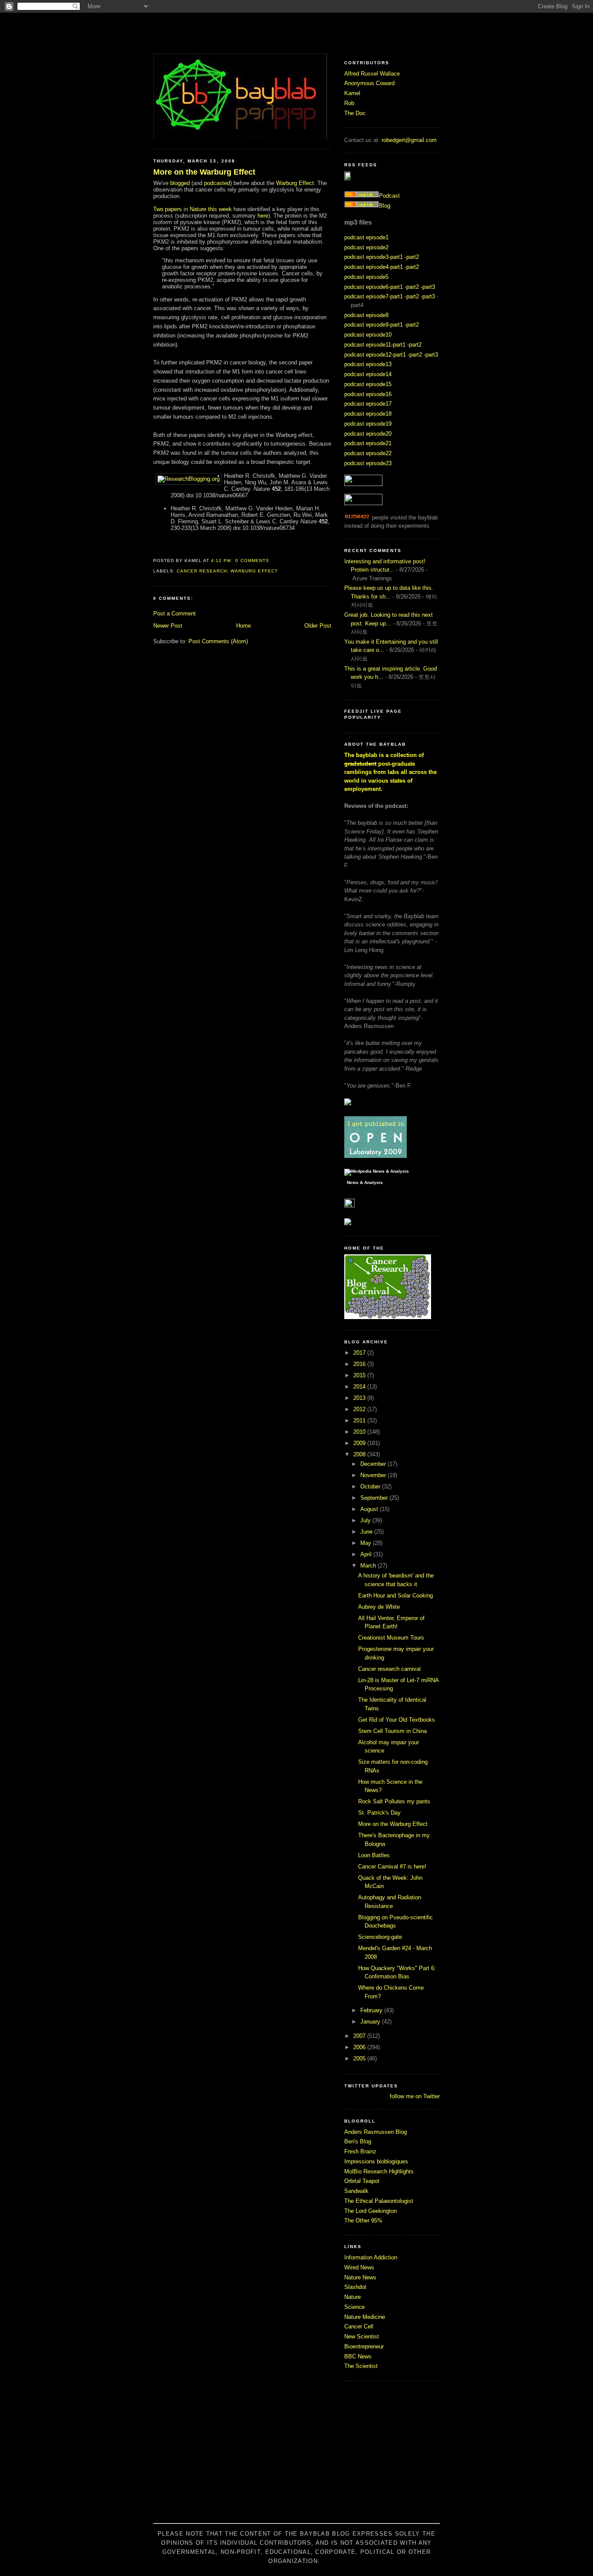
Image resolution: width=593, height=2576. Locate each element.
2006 (360, 2047)
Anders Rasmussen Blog (376, 2132)
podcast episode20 (368, 434)
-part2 (412, 257)
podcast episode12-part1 (375, 355)
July (366, 1520)
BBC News (358, 2356)
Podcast (389, 196)
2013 (360, 1398)
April (367, 1554)
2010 (360, 1432)
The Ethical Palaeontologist (379, 2201)
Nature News (360, 2277)
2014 (360, 1387)
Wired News (359, 2267)
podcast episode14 (368, 374)
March (369, 1566)
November (374, 1475)
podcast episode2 (366, 247)
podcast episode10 (368, 335)
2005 (360, 2058)
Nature (353, 2297)
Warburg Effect (295, 183)
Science (354, 2307)
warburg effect (254, 571)
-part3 (428, 287)
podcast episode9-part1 (374, 325)
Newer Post (168, 626)
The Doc (355, 113)
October (371, 1486)
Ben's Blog (358, 2141)
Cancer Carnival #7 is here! (392, 1867)
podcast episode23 (368, 463)
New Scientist (362, 2336)
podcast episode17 (368, 404)
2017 (360, 1353)
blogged (180, 183)
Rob (349, 103)
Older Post (318, 626)
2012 (360, 1409)
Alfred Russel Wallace (372, 74)
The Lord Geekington (371, 2211)
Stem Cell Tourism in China (392, 1731)
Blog (385, 206)
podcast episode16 (368, 394)
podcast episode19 (368, 424)
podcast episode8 (366, 315)
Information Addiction (371, 2257)
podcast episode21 (368, 443)
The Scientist (361, 2366)
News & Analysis (365, 1183)
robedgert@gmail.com (409, 140)
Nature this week (211, 209)
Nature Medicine (365, 2317)
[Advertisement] (296, 2457)
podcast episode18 (368, 414)
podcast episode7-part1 (374, 296)
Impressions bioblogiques (376, 2161)
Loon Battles (374, 1855)
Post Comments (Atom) (218, 641)
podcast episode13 (368, 364)
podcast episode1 (366, 237)
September (375, 1498)
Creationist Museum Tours (391, 1638)
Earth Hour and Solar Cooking (395, 1596)
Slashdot (355, 2287)
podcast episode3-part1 (374, 257)
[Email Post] (272, 561)
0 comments (252, 561)
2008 (360, 1454)
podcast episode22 (368, 453)
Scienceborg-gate (380, 1937)
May (367, 1543)
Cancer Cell (359, 2326)
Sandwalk (356, 2191)
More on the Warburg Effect (204, 172)
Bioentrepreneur (364, 2346)
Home (244, 626)
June (367, 1532)
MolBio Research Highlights (379, 2171)
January (371, 2022)
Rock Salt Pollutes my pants (394, 1801)
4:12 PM (221, 561)
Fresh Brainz (360, 2151)
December (374, 1464)
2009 (360, 1443)
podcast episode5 (366, 277)
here (263, 216)
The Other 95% (363, 2221)
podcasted (217, 183)
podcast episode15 (368, 384)
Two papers (168, 209)
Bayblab (296, 33)
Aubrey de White (379, 1607)
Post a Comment (175, 613)
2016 (360, 1364)
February (372, 2010)
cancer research (202, 571)
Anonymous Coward (369, 83)
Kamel (352, 93)
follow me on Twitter (415, 2096)
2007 (360, 2036)
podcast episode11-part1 (375, 345)
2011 (360, 1420)
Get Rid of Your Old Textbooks (397, 1720)
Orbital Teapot (362, 2181)
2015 (360, 1375)
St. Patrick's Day (379, 1813)
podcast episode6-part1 (374, 287)
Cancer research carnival (389, 1669)
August (370, 1509)
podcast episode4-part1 (374, 267)
